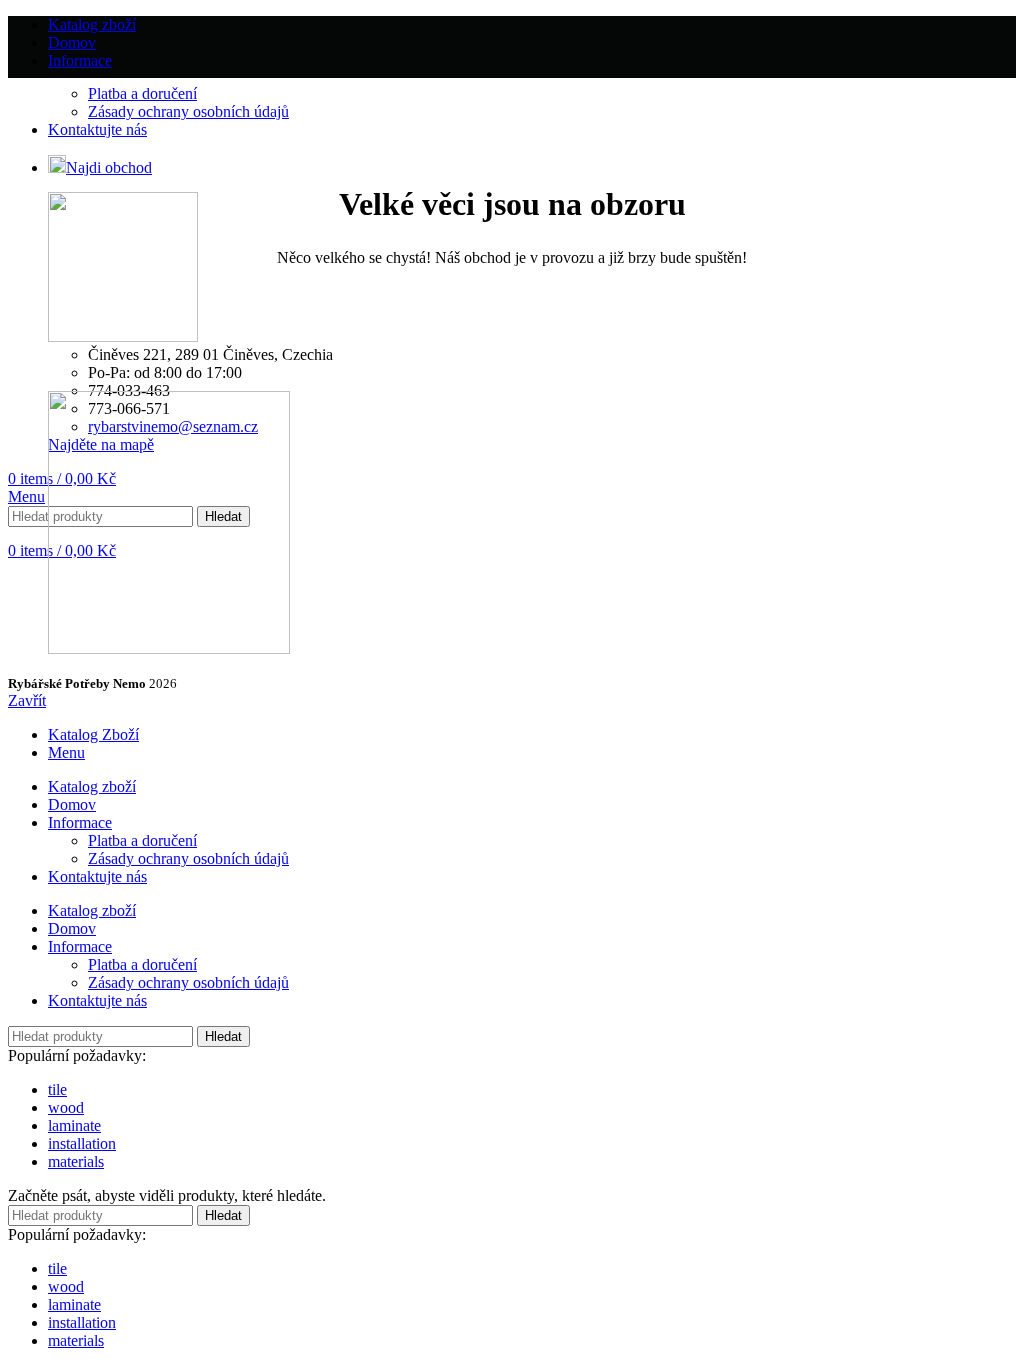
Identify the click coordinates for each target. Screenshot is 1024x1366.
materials (76, 1161)
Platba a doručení (142, 93)
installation (82, 1143)
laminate (74, 1125)
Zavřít (27, 700)
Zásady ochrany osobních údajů (188, 111)
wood (66, 1107)
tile (57, 1089)
